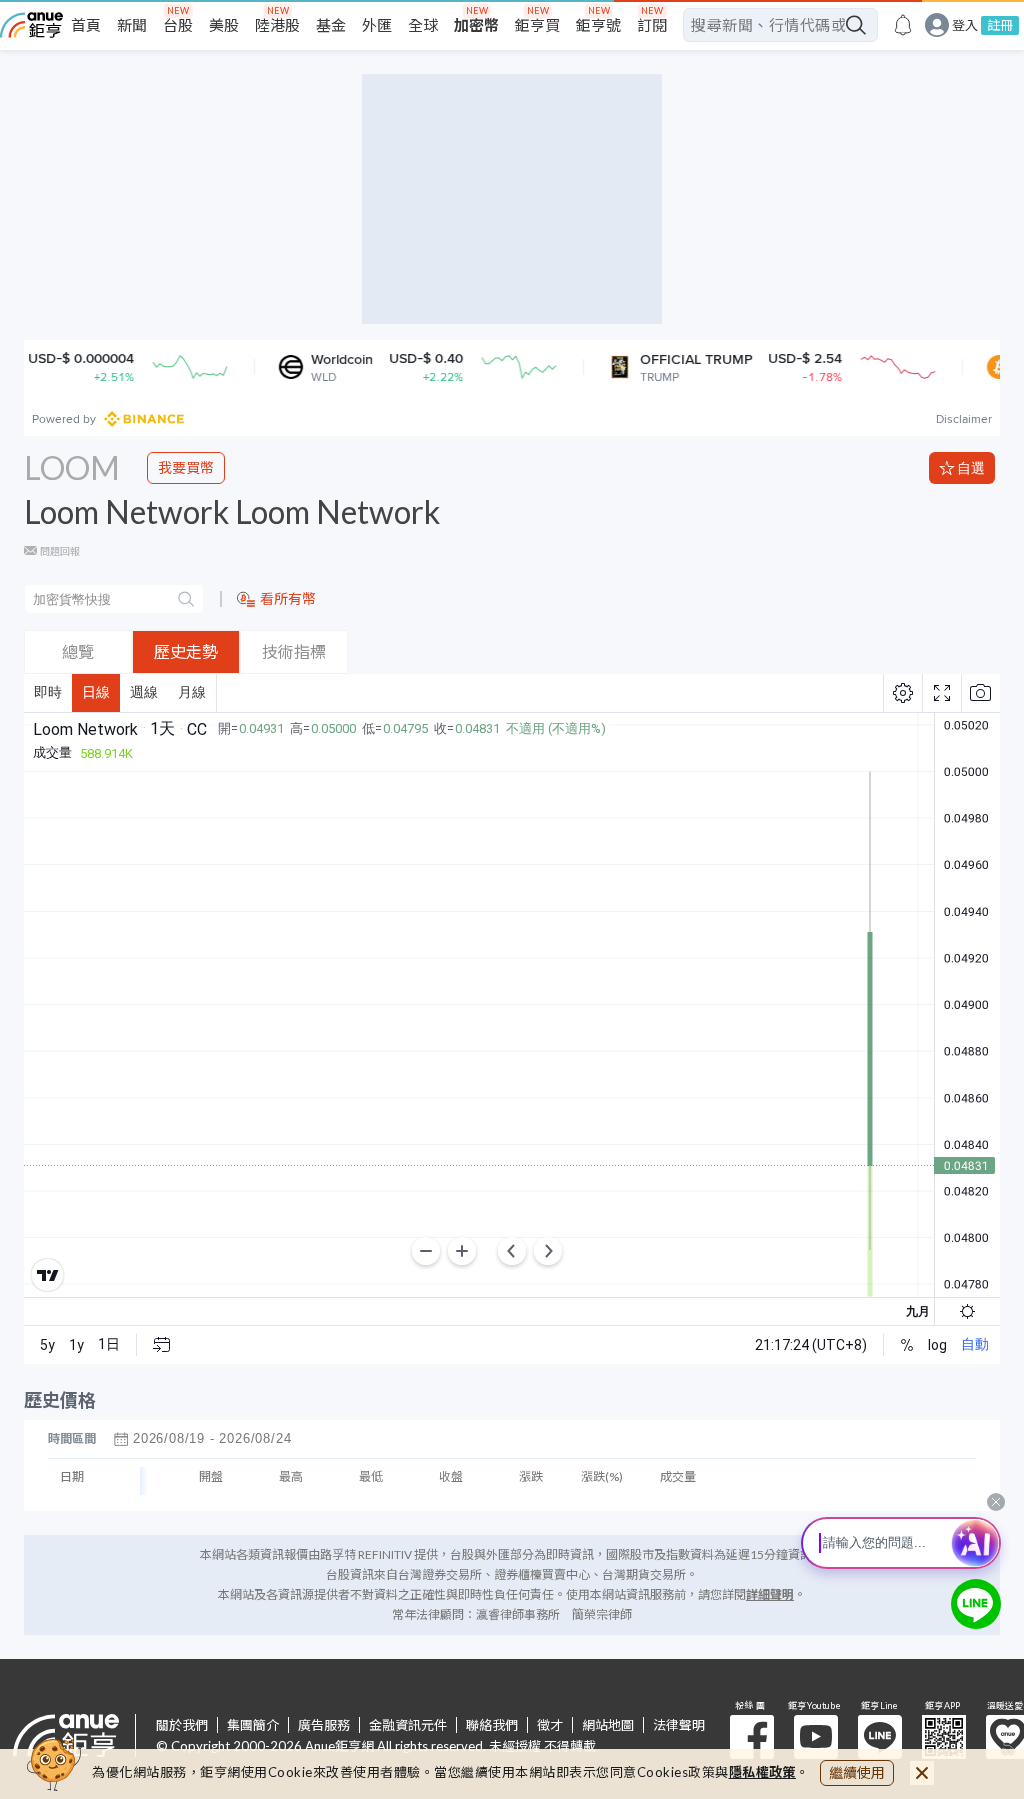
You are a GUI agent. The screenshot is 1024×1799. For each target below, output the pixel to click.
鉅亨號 (598, 25)
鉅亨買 (537, 25)
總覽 (78, 651)
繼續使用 (857, 1772)
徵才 (550, 1725)
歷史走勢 (186, 651)
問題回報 (60, 551)
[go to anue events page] (903, 25)
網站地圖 (608, 1725)
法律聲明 (679, 1725)
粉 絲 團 (752, 1737)
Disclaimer (964, 419)
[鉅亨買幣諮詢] (976, 1604)
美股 (224, 25)
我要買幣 (186, 467)
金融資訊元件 (408, 1725)
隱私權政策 (763, 1772)
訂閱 (652, 25)
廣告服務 (324, 1725)
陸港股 (277, 25)
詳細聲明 (770, 1594)
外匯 (377, 25)
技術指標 (294, 651)
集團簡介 (253, 1725)
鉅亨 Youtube (816, 1737)
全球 (423, 25)
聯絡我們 (492, 1725)
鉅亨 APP (944, 1737)
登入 (965, 25)
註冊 (1000, 25)
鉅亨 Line (880, 1737)
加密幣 (476, 25)
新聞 (132, 25)
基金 (331, 25)
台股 (178, 25)
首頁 (86, 25)
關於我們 (182, 1725)
